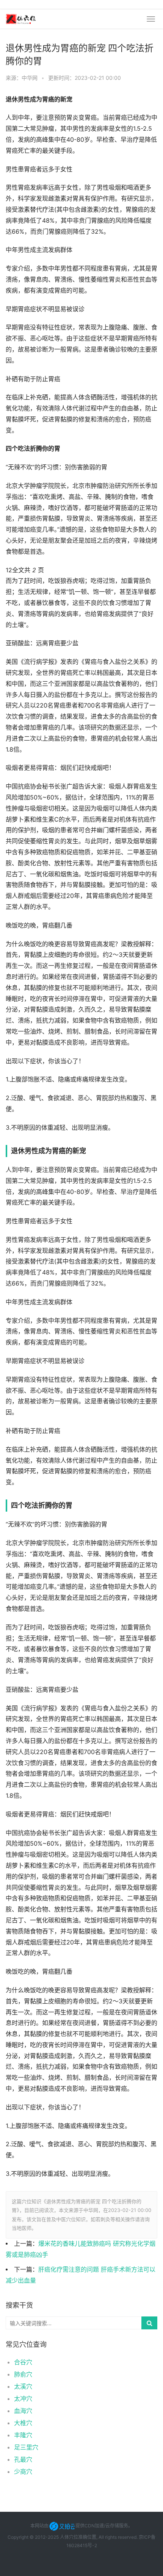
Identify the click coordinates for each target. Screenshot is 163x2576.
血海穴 (23, 2411)
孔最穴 (23, 2459)
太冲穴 (23, 2399)
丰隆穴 (23, 2435)
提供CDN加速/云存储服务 (102, 2526)
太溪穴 (23, 2386)
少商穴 (23, 2472)
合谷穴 (23, 2362)
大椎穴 (23, 2423)
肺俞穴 (23, 2374)
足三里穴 (26, 2447)
